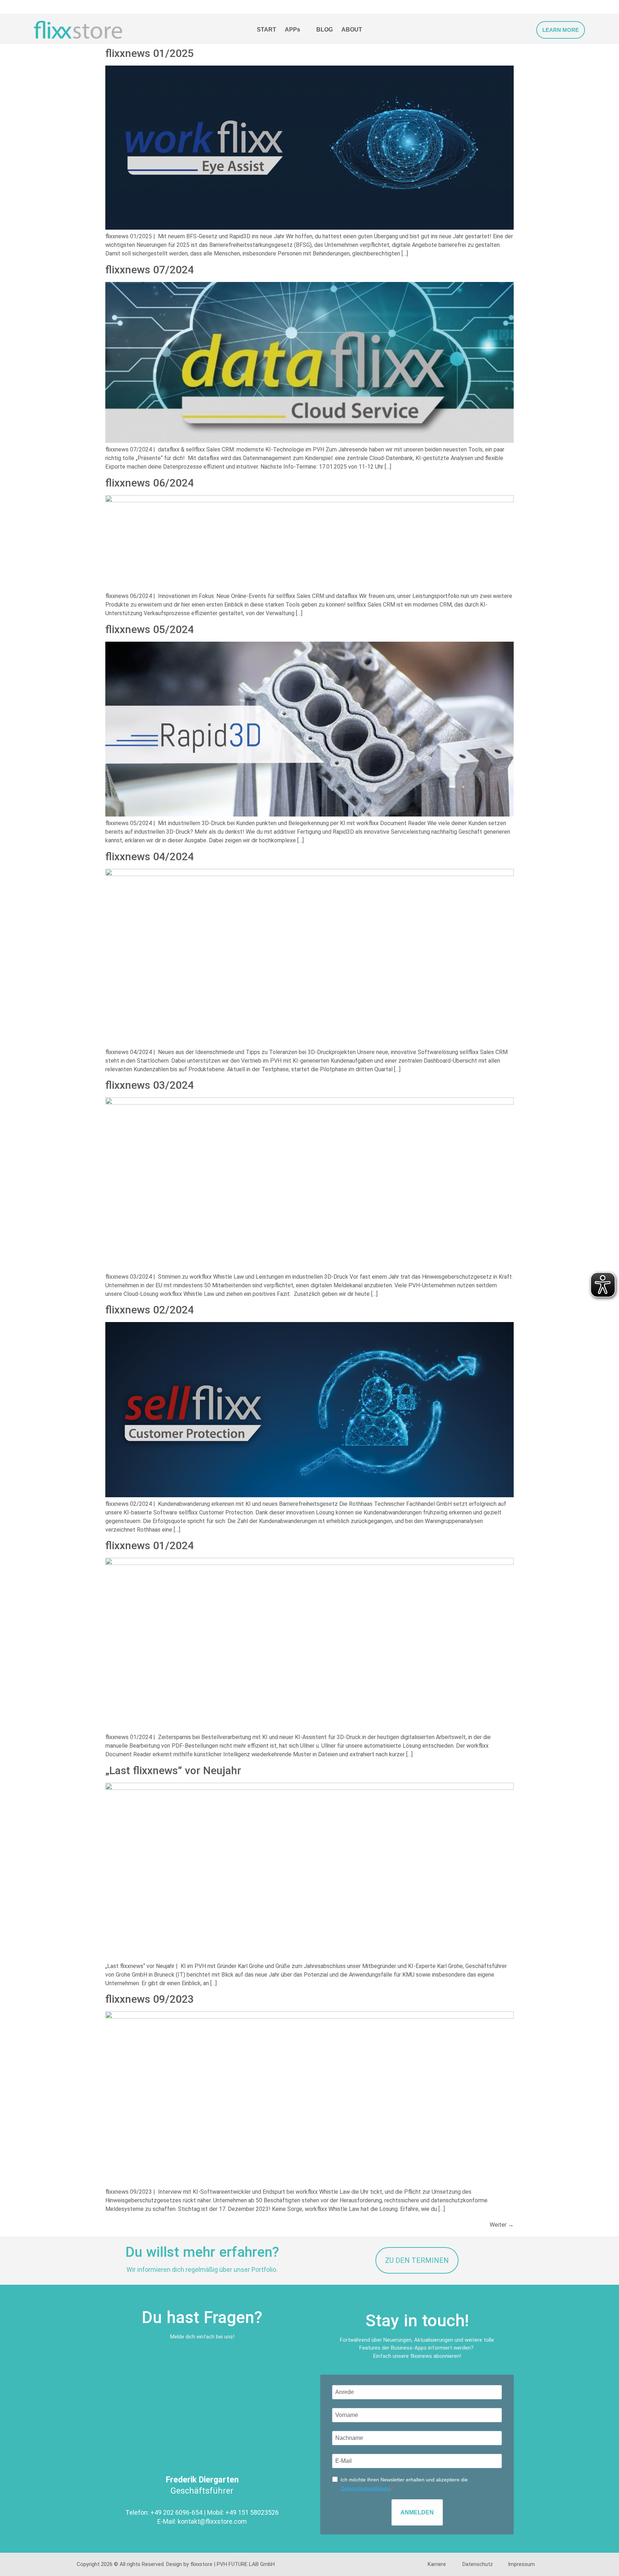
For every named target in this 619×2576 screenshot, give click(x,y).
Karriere (437, 2564)
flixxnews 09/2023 (150, 1999)
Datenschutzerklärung (366, 2488)
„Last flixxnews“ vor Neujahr (173, 1770)
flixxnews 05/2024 (150, 629)
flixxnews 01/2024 (150, 1545)
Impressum (521, 2564)
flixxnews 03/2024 (150, 1085)
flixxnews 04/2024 (150, 856)
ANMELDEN (417, 2512)
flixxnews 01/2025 (150, 53)
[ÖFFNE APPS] (305, 30)
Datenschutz (478, 2564)
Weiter (502, 2225)
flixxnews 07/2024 (150, 270)
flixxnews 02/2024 (150, 1310)
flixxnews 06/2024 (150, 483)
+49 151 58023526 (252, 2512)
